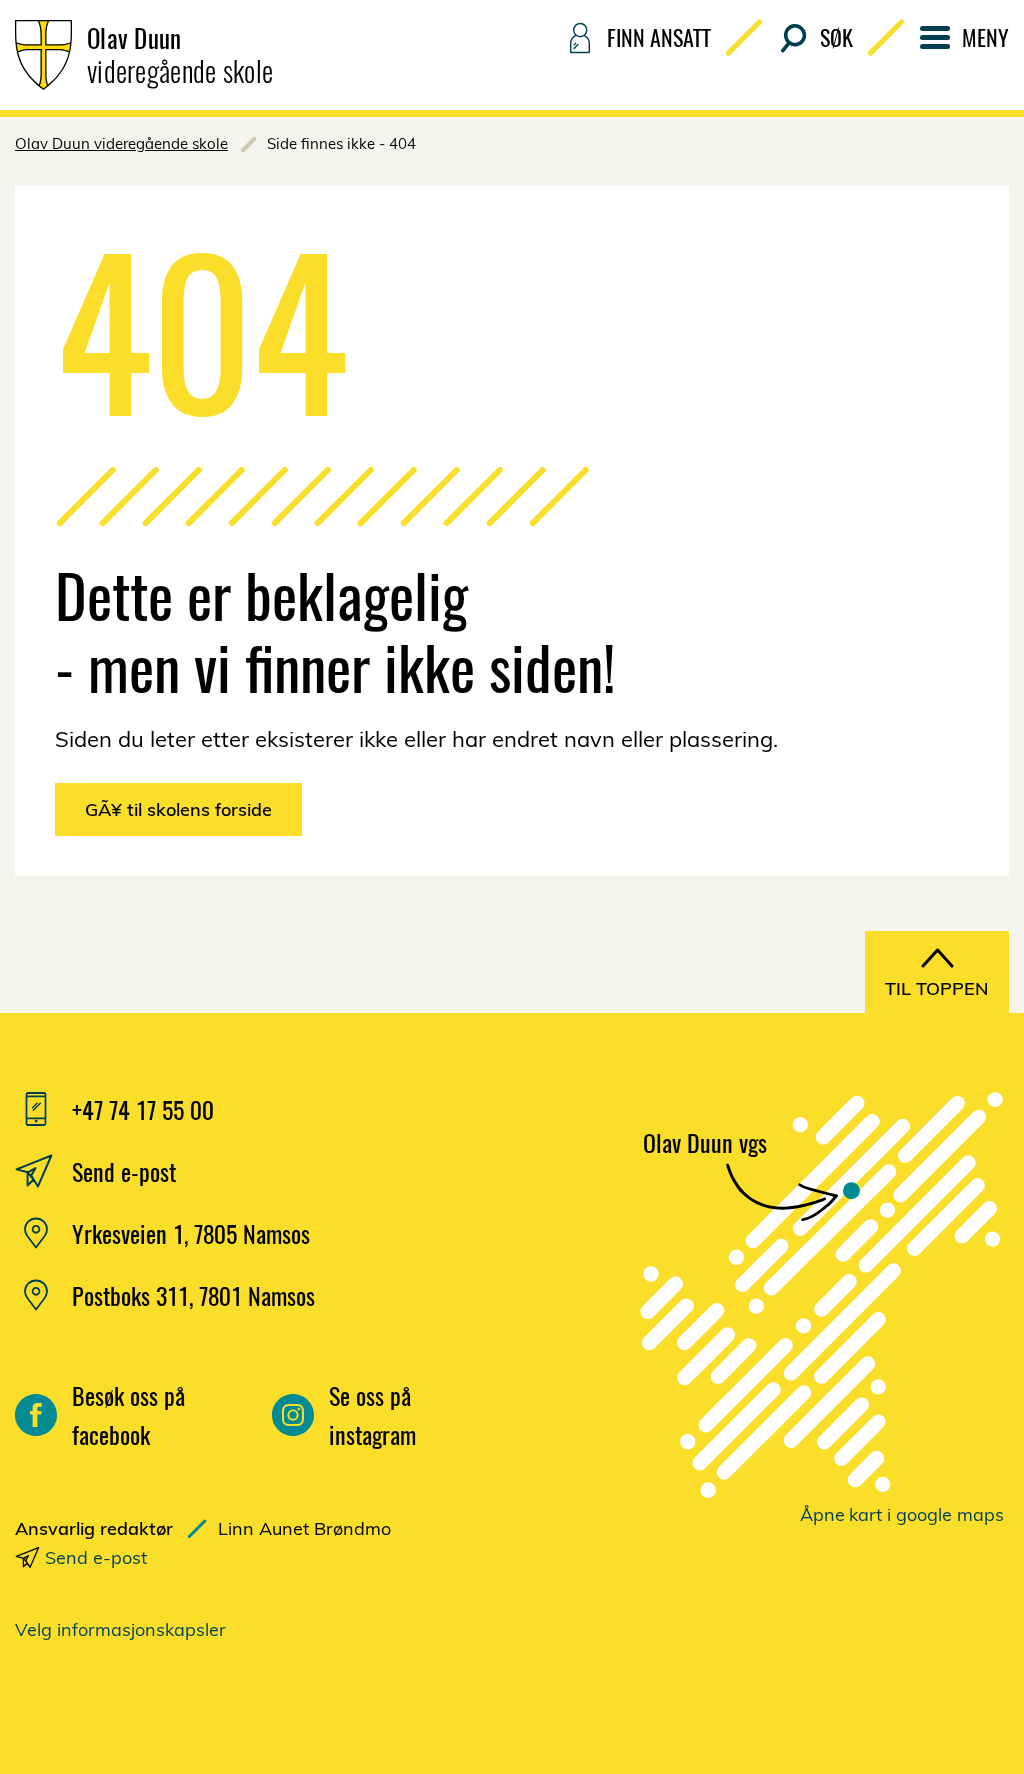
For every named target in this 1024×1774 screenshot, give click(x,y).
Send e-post (96, 1557)
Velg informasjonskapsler (120, 1629)
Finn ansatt (659, 37)
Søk (836, 37)
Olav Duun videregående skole (121, 143)
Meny (985, 37)
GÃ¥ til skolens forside (178, 809)
